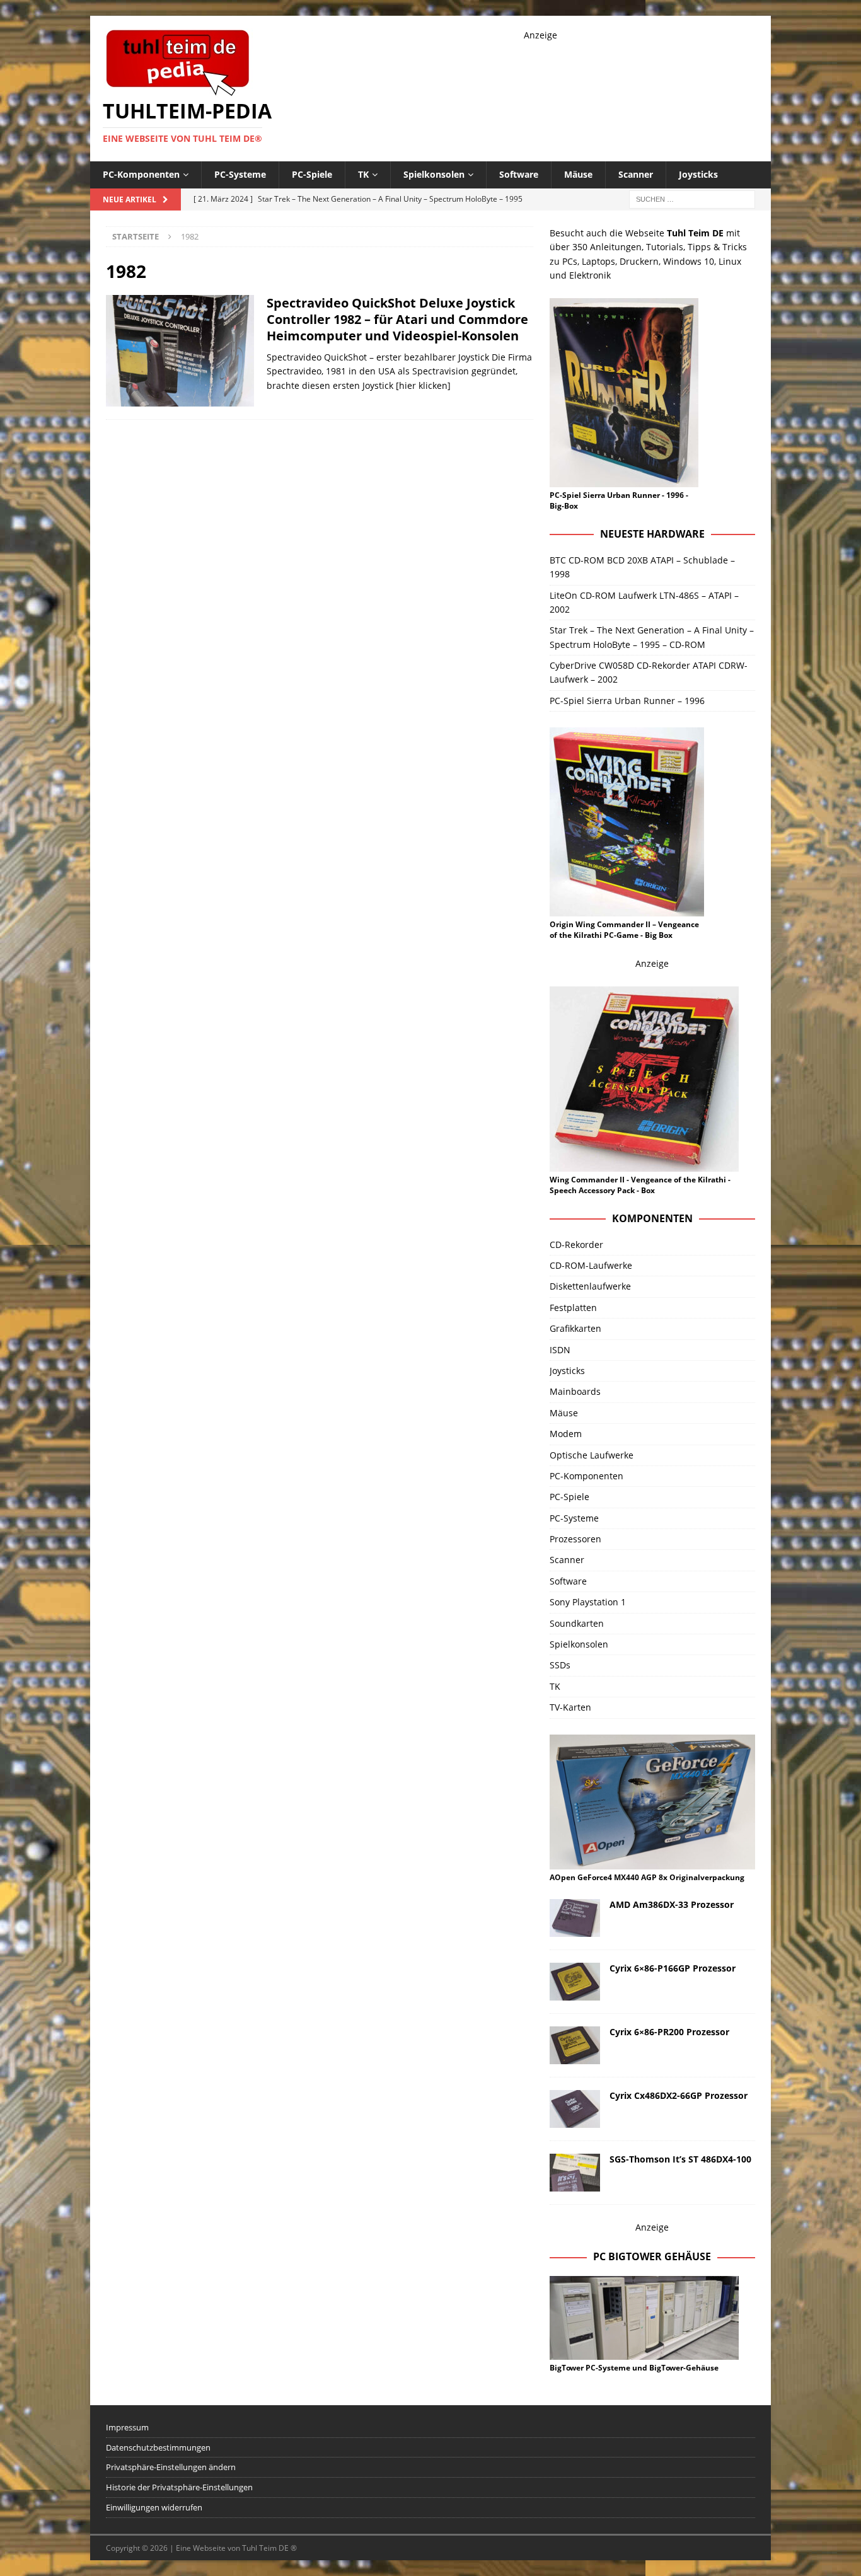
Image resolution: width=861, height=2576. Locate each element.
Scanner (636, 174)
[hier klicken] (423, 385)
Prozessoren (575, 1539)
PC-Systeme (240, 174)
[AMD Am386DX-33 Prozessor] (575, 1918)
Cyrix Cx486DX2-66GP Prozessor (679, 2095)
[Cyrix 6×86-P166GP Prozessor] (575, 1982)
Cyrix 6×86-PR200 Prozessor (669, 2032)
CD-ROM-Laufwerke (591, 1265)
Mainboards (575, 1391)
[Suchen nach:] (692, 198)
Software (519, 174)
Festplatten (573, 1308)
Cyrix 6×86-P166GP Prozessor (673, 1968)
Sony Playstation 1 (588, 1602)
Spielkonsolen (434, 174)
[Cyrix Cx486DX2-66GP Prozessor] (575, 2109)
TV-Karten (570, 1707)
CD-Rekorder (576, 1245)
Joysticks (698, 174)
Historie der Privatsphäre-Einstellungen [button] (179, 2487)
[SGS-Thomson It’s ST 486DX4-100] (575, 2173)
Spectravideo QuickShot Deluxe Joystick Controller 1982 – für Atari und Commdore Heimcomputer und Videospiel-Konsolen (397, 319)
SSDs (560, 1665)
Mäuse (578, 174)
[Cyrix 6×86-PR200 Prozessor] (575, 2045)
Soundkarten (577, 1623)
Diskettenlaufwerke (590, 1286)
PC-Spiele (312, 174)
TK (363, 174)
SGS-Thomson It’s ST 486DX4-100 (680, 2159)
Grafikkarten (575, 1328)
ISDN (560, 1350)
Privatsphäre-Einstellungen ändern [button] (171, 2467)
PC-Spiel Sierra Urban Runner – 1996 (627, 701)
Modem (566, 1434)
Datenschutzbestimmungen (158, 2447)
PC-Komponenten (141, 174)
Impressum (127, 2427)
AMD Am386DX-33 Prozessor (672, 1904)
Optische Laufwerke (592, 1455)
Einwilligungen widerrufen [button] (154, 2507)
